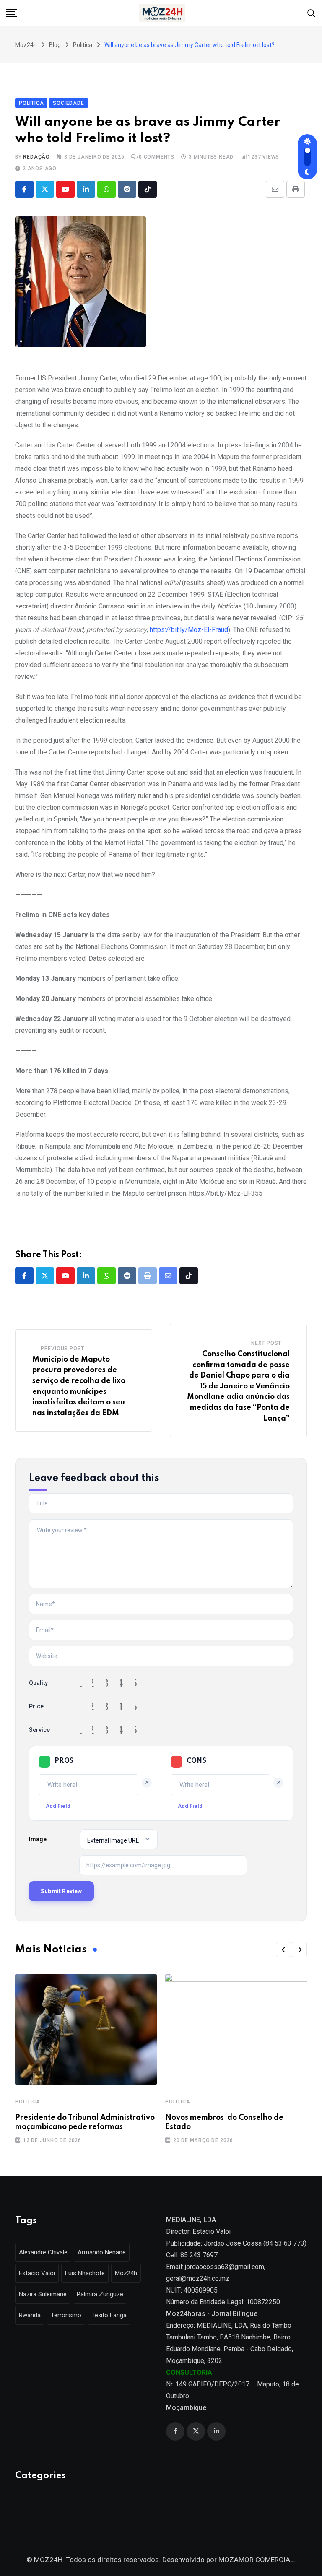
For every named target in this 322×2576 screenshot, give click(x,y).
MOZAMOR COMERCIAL (256, 2560)
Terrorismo (66, 2315)
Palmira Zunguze (100, 2294)
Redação (36, 157)
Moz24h (126, 2273)
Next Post (266, 1343)
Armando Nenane (102, 2252)
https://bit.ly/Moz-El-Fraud (189, 630)
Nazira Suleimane (43, 2294)
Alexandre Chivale (43, 2252)
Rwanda (30, 2315)
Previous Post (62, 1349)
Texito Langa (109, 2315)
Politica (27, 2102)
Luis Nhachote (85, 2273)
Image (38, 1839)
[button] (283, 1950)
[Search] (312, 12)
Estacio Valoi (37, 2273)
